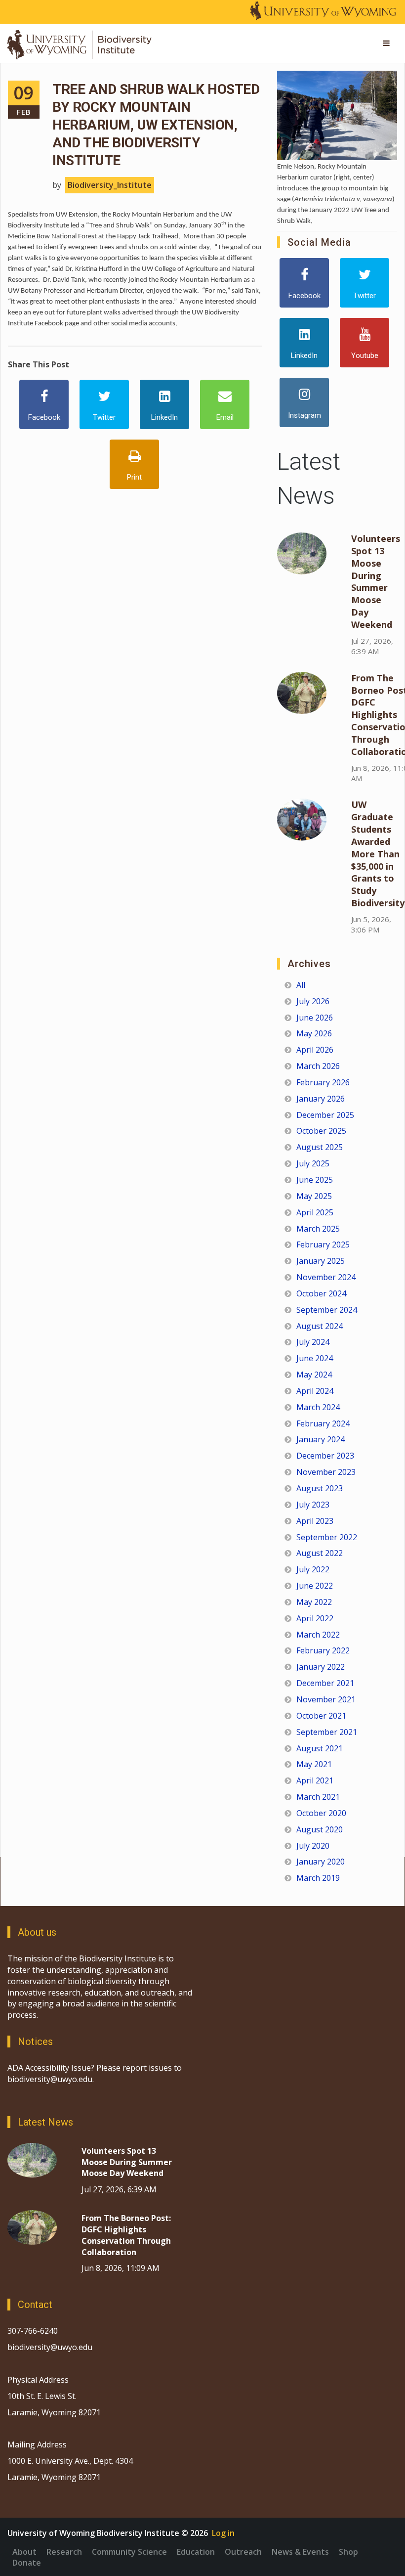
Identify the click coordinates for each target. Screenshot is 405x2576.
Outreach (243, 2552)
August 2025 (320, 1147)
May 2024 (314, 1375)
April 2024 (315, 1391)
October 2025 (321, 1131)
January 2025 (321, 1261)
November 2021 (326, 1699)
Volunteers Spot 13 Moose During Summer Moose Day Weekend (376, 581)
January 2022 (321, 1667)
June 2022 (315, 1586)
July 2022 (313, 1569)
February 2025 (323, 1244)
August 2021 (320, 1748)
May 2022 (314, 1602)
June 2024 (315, 1358)
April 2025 (315, 1212)
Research (64, 2552)
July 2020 (313, 1846)
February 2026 (323, 1082)
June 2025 (315, 1180)
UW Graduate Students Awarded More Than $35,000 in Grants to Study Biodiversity (378, 854)
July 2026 (313, 1001)
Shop (348, 2552)
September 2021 (327, 1732)
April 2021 (315, 1780)
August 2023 (320, 1488)
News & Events (300, 2552)
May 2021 (314, 1764)
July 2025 (313, 1163)
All (301, 985)
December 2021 (325, 1683)
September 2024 (327, 1310)
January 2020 (321, 1862)
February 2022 (323, 1650)
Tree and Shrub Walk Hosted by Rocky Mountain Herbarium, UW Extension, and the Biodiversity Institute (156, 125)
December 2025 (325, 1115)
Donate (27, 2563)
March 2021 (318, 1797)
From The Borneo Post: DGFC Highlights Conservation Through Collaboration (126, 2235)
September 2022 (327, 1537)
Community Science (129, 2552)
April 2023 (315, 1521)
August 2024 (320, 1326)
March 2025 (318, 1229)
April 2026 (315, 1050)
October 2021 (321, 1716)
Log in (223, 2533)
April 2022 (315, 1618)
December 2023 (325, 1456)
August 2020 (320, 1829)
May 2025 (314, 1196)
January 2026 (321, 1099)
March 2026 (318, 1066)
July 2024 (313, 1342)
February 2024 (323, 1423)
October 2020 (321, 1813)
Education (196, 2552)
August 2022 (320, 1553)
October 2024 (321, 1293)
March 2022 (318, 1635)
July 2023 (313, 1505)
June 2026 (315, 1018)
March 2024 (318, 1407)
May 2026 (314, 1033)
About (24, 2552)
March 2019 (318, 1878)
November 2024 (326, 1277)
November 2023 (326, 1472)
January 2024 (321, 1439)
